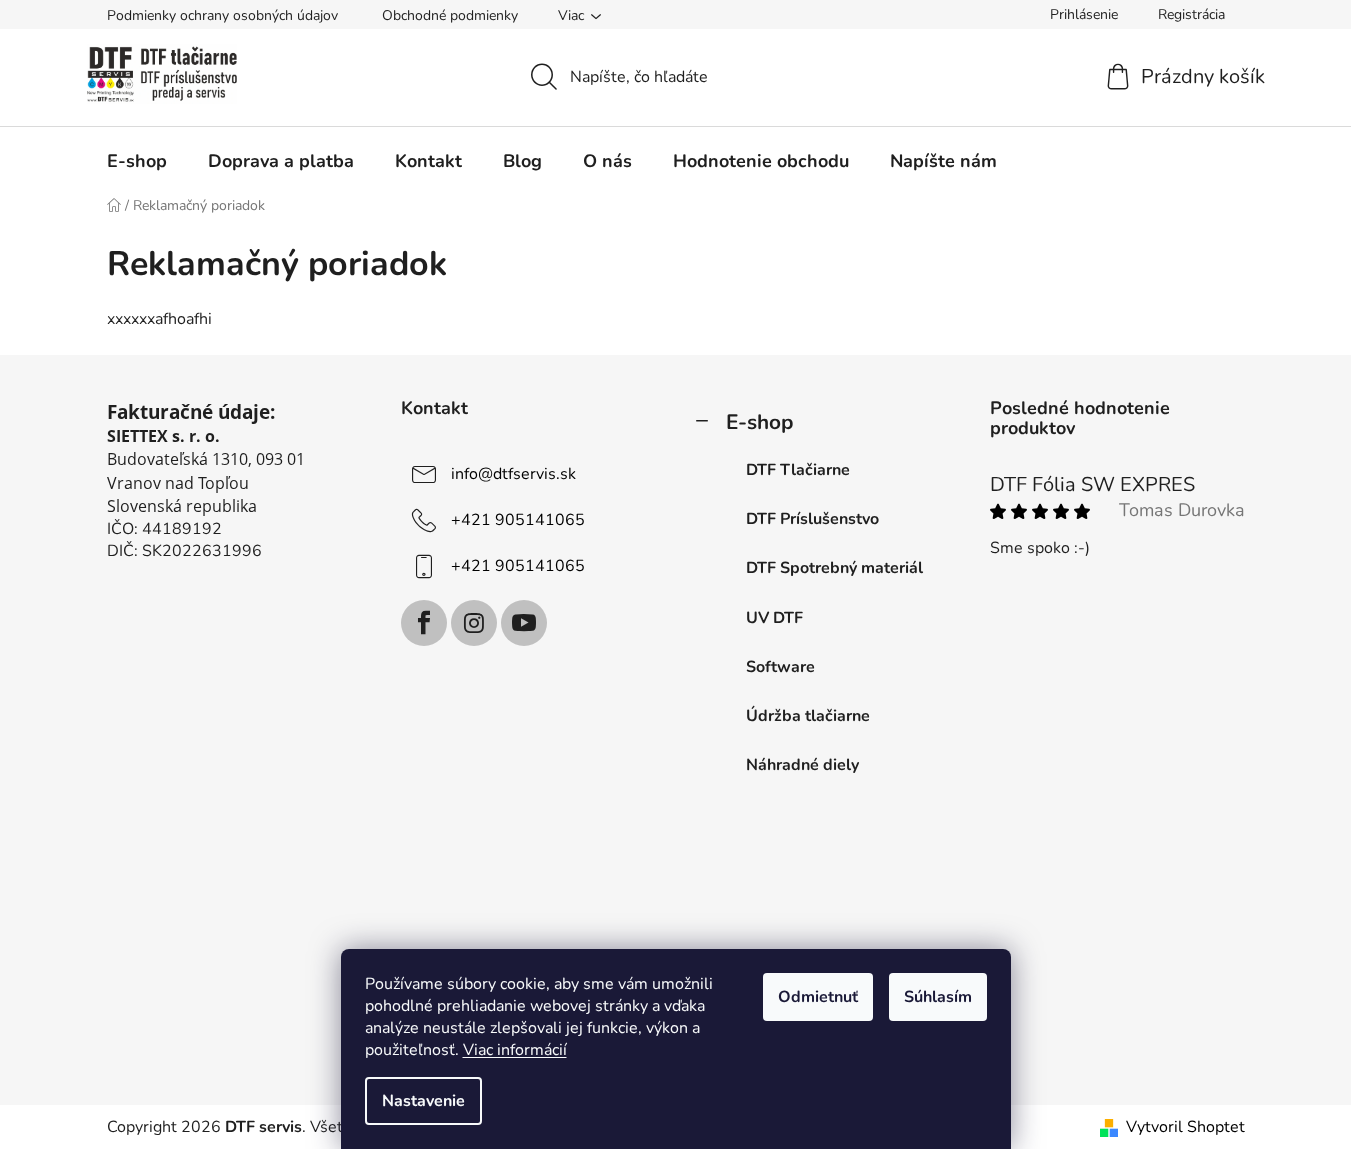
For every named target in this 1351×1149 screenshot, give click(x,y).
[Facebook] (424, 623)
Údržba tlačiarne (808, 716)
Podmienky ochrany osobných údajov (222, 15)
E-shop (759, 422)
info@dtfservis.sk (513, 474)
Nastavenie (423, 1101)
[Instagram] (474, 623)
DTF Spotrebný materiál (834, 568)
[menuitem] (137, 161)
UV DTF (774, 618)
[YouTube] (524, 623)
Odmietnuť (818, 997)
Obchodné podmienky (450, 15)
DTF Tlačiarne (798, 470)
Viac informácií (515, 1050)
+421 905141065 (518, 520)
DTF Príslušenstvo (812, 519)
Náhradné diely (802, 765)
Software (780, 667)
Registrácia (1191, 14)
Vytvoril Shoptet (1185, 1127)
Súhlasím (938, 997)
